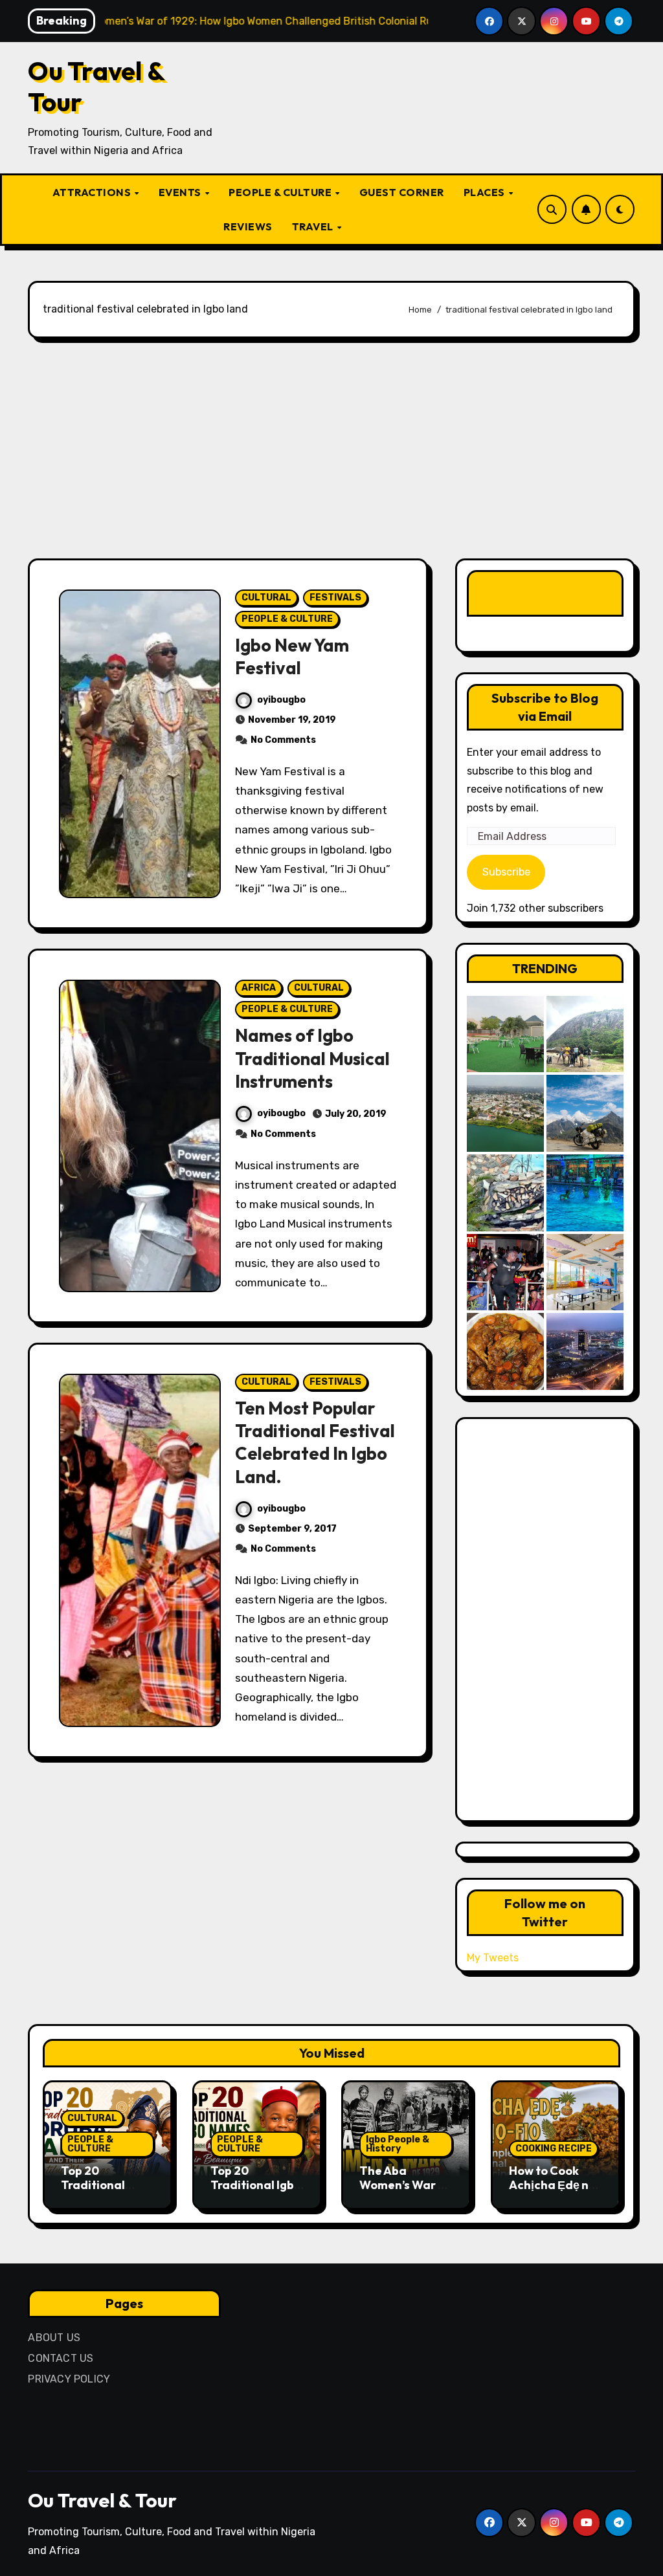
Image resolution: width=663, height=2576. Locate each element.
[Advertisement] (333, 448)
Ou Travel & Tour (96, 86)
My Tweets (493, 1958)
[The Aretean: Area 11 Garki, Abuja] (585, 1272)
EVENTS (181, 192)
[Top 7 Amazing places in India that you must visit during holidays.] (585, 1113)
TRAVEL (314, 226)
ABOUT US (54, 2338)
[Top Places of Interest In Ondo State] (585, 1034)
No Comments (283, 740)
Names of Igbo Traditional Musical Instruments (312, 1058)
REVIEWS (248, 226)
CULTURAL (266, 598)
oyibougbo (281, 700)
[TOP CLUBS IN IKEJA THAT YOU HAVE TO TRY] (505, 1193)
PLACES (486, 192)
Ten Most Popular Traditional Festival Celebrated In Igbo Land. (315, 1442)
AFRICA (259, 988)
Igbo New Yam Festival (292, 656)
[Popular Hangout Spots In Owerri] (505, 1272)
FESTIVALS (335, 598)
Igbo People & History (398, 2144)
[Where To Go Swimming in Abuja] (585, 1193)
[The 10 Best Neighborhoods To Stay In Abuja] (585, 1351)
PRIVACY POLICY (69, 2379)
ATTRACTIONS (93, 192)
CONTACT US (61, 2358)
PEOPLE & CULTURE (281, 192)
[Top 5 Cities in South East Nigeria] (505, 1113)
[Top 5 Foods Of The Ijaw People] (505, 1351)
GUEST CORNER (402, 192)
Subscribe (506, 872)
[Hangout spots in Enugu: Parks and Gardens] (505, 1034)
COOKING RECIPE (554, 2149)
